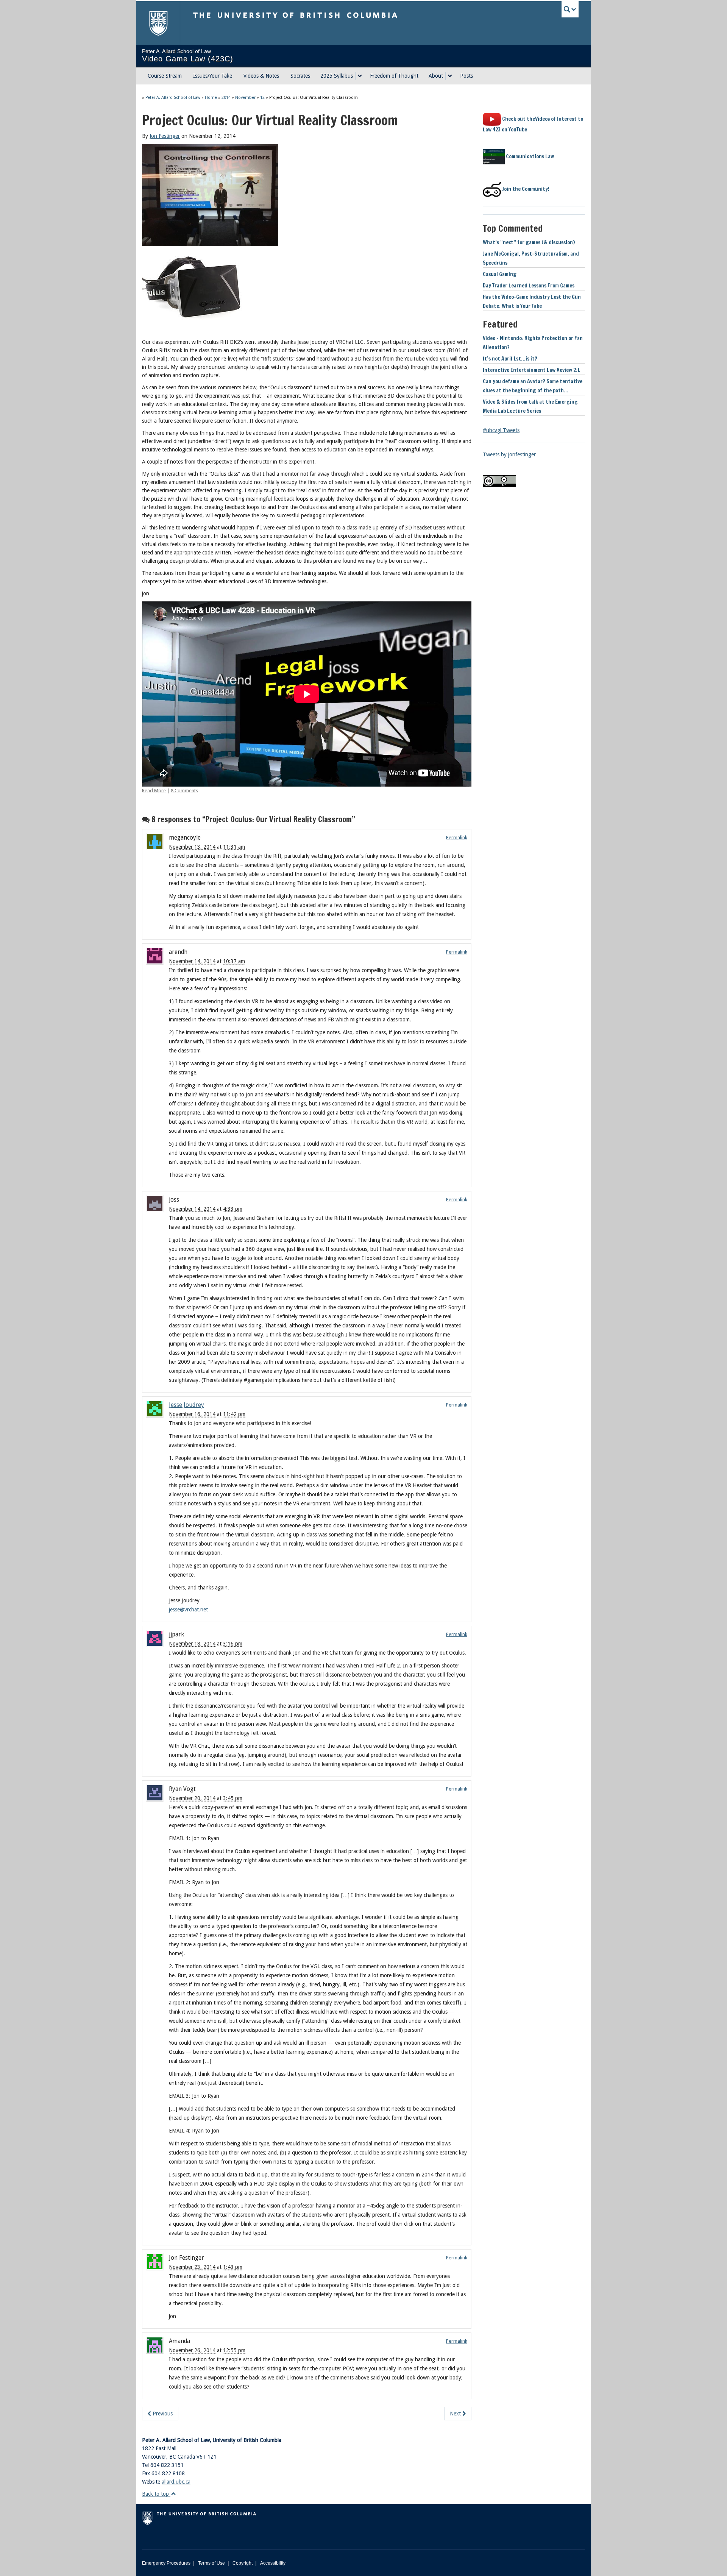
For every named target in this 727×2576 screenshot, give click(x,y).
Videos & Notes (261, 76)
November (245, 98)
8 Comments (184, 791)
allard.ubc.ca (176, 2482)
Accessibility (273, 2563)
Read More (154, 791)
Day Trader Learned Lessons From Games (529, 286)
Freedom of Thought (394, 76)
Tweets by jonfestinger (509, 454)
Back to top (156, 2494)
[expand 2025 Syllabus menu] (360, 76)
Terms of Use (211, 2563)
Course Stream (165, 76)
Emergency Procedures (166, 2563)
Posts (466, 76)
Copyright (243, 2563)
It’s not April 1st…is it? (510, 359)
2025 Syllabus (337, 76)
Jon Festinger (165, 136)
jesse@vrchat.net (188, 1610)
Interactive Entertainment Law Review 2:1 (531, 370)
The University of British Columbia (158, 23)
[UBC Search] (570, 9)
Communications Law (529, 156)
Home (211, 98)
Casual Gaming (500, 274)
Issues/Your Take (213, 76)
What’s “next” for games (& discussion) (529, 242)
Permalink (457, 838)
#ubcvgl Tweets (501, 430)
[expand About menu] (450, 76)
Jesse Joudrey (186, 1405)
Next (456, 2414)
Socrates (300, 76)
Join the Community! (525, 189)
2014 (226, 98)
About (436, 76)
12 (262, 98)
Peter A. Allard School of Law (173, 98)
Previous (162, 2414)
